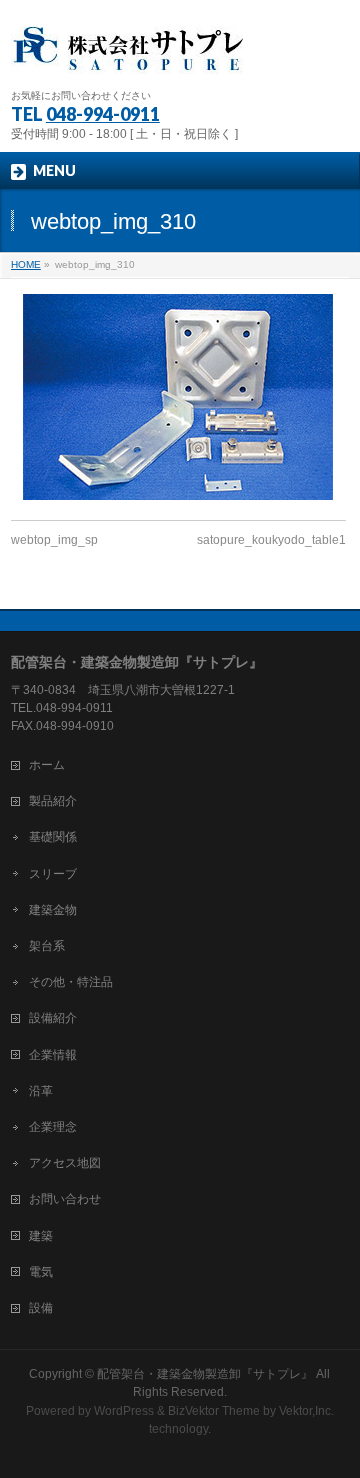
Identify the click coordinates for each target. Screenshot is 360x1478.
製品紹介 (53, 801)
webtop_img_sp (54, 540)
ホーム (47, 765)
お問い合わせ (65, 1199)
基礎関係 (53, 837)
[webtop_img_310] (178, 397)
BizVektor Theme (214, 1411)
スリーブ (53, 874)
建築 (41, 1236)
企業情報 (53, 1055)
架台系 (47, 946)
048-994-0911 (103, 114)
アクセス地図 (65, 1163)
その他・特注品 (71, 982)
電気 (41, 1272)
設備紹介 (53, 1018)
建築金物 (53, 910)
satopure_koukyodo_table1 (271, 540)
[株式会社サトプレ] (131, 55)
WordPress (124, 1411)
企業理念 (53, 1127)
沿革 (41, 1091)
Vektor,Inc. (306, 1411)
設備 (41, 1308)
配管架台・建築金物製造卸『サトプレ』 (205, 1374)
